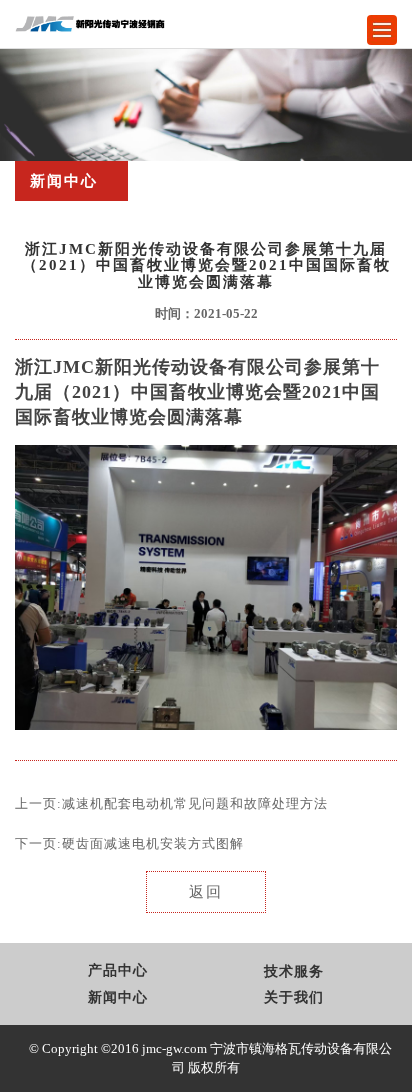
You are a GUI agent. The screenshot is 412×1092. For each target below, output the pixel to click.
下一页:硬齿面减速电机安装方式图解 (129, 843)
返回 (206, 892)
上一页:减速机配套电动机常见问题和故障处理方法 (171, 803)
